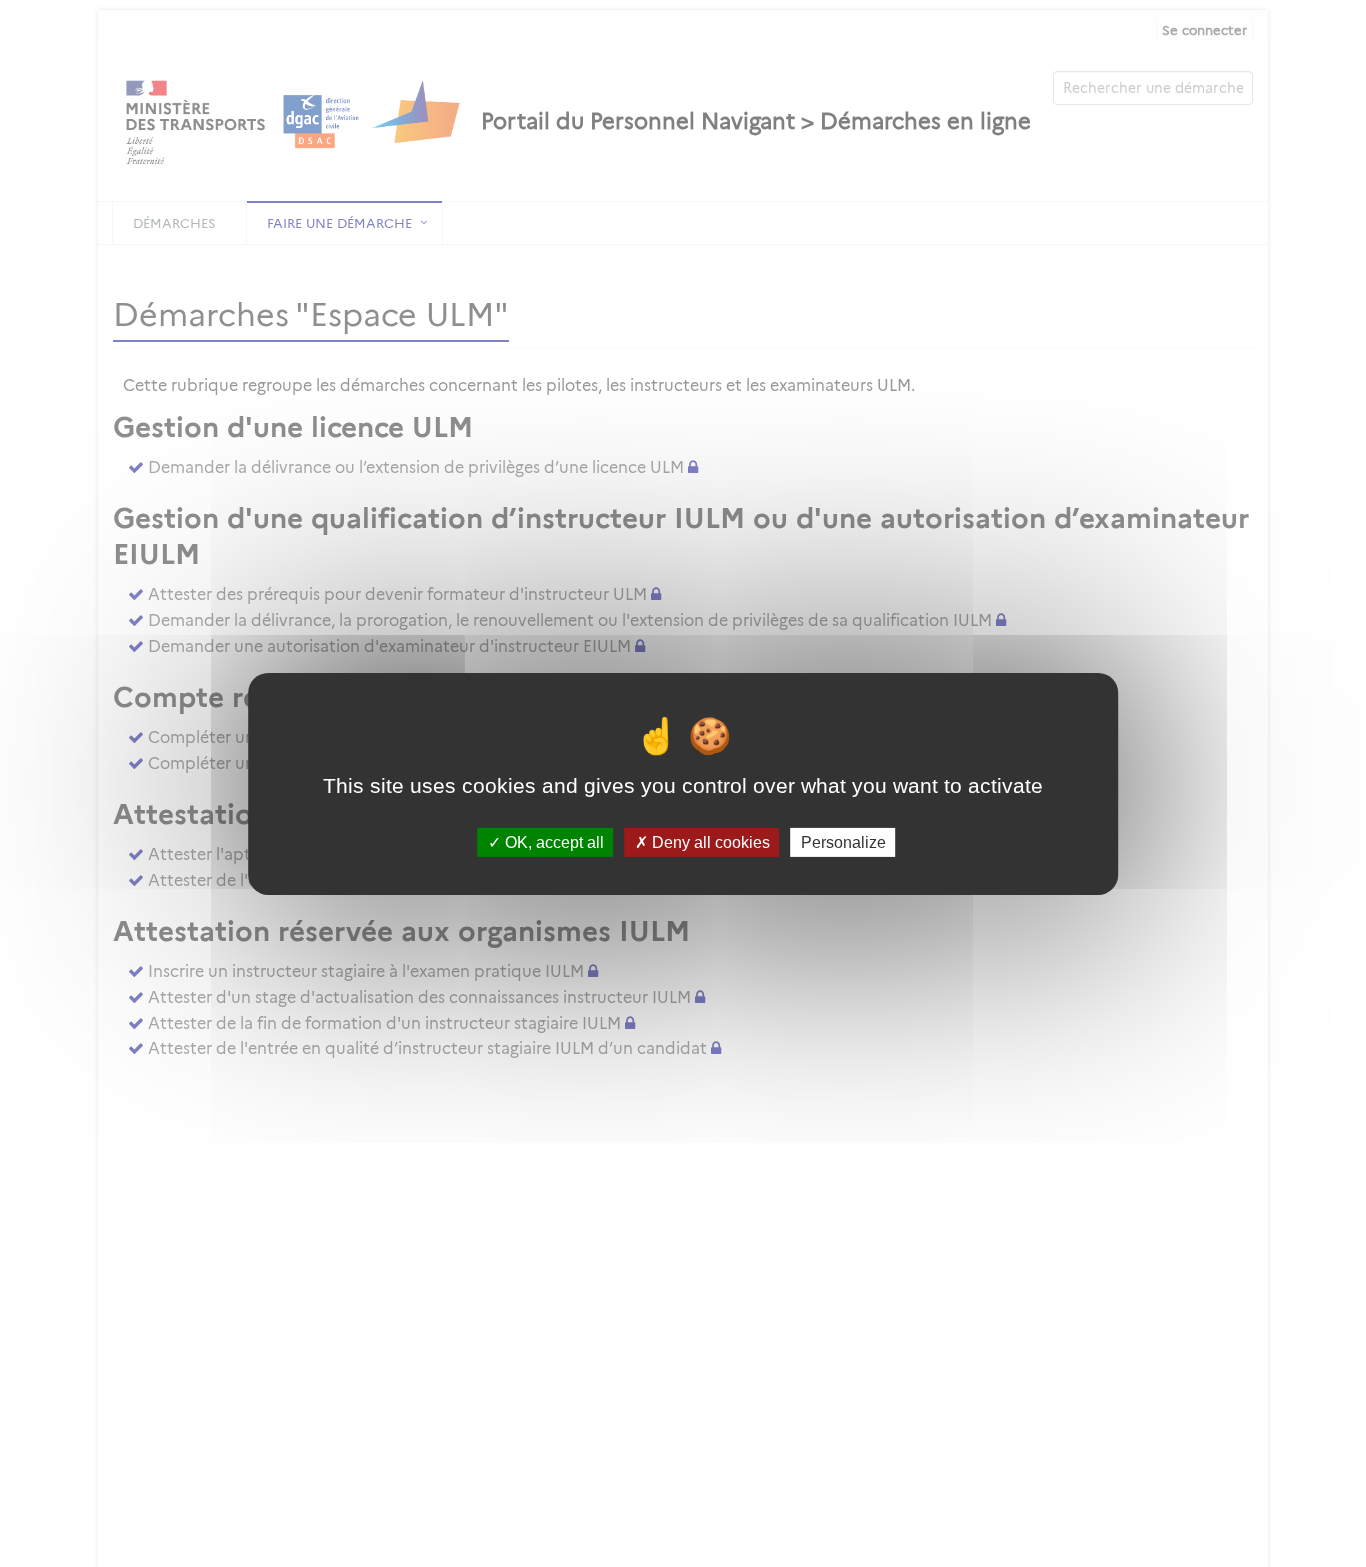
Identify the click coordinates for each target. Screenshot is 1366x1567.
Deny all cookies (709, 841)
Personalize (843, 841)
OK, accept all (552, 841)
